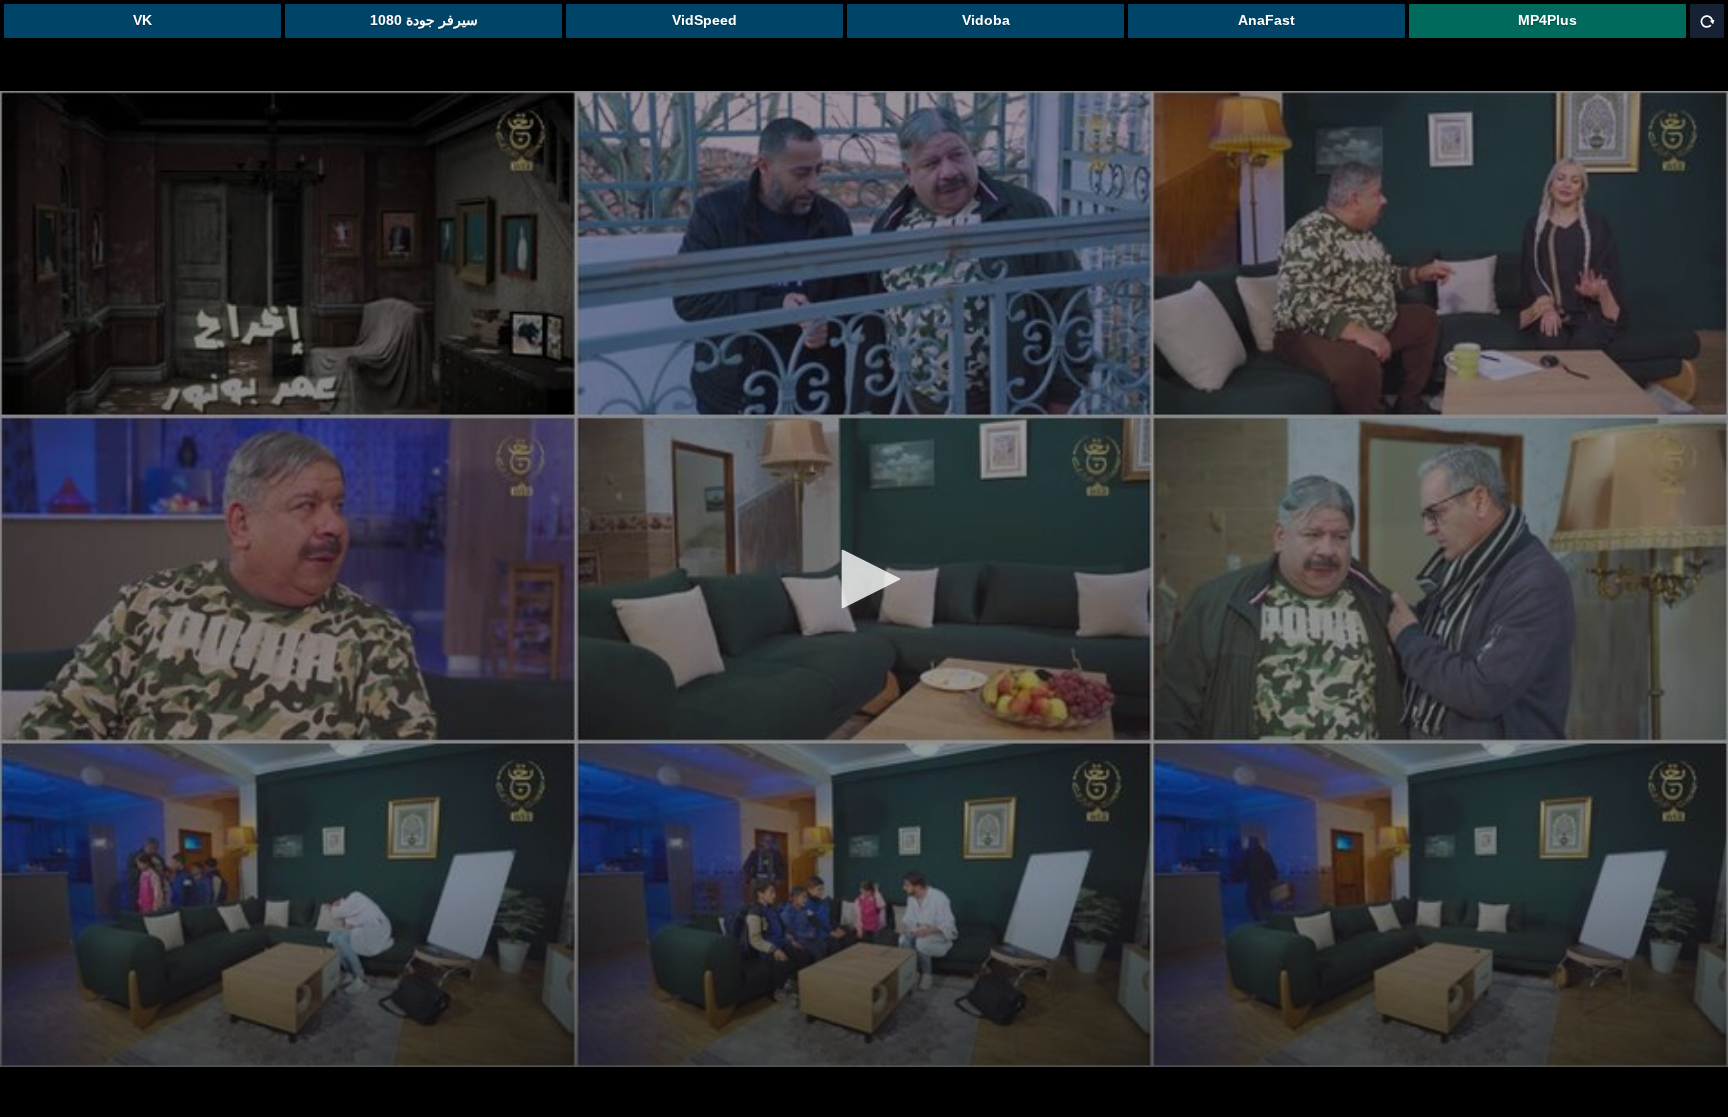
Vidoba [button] (986, 20)
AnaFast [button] (1266, 20)
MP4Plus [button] (1547, 20)
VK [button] (142, 20)
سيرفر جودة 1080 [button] (424, 20)
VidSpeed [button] (704, 20)
